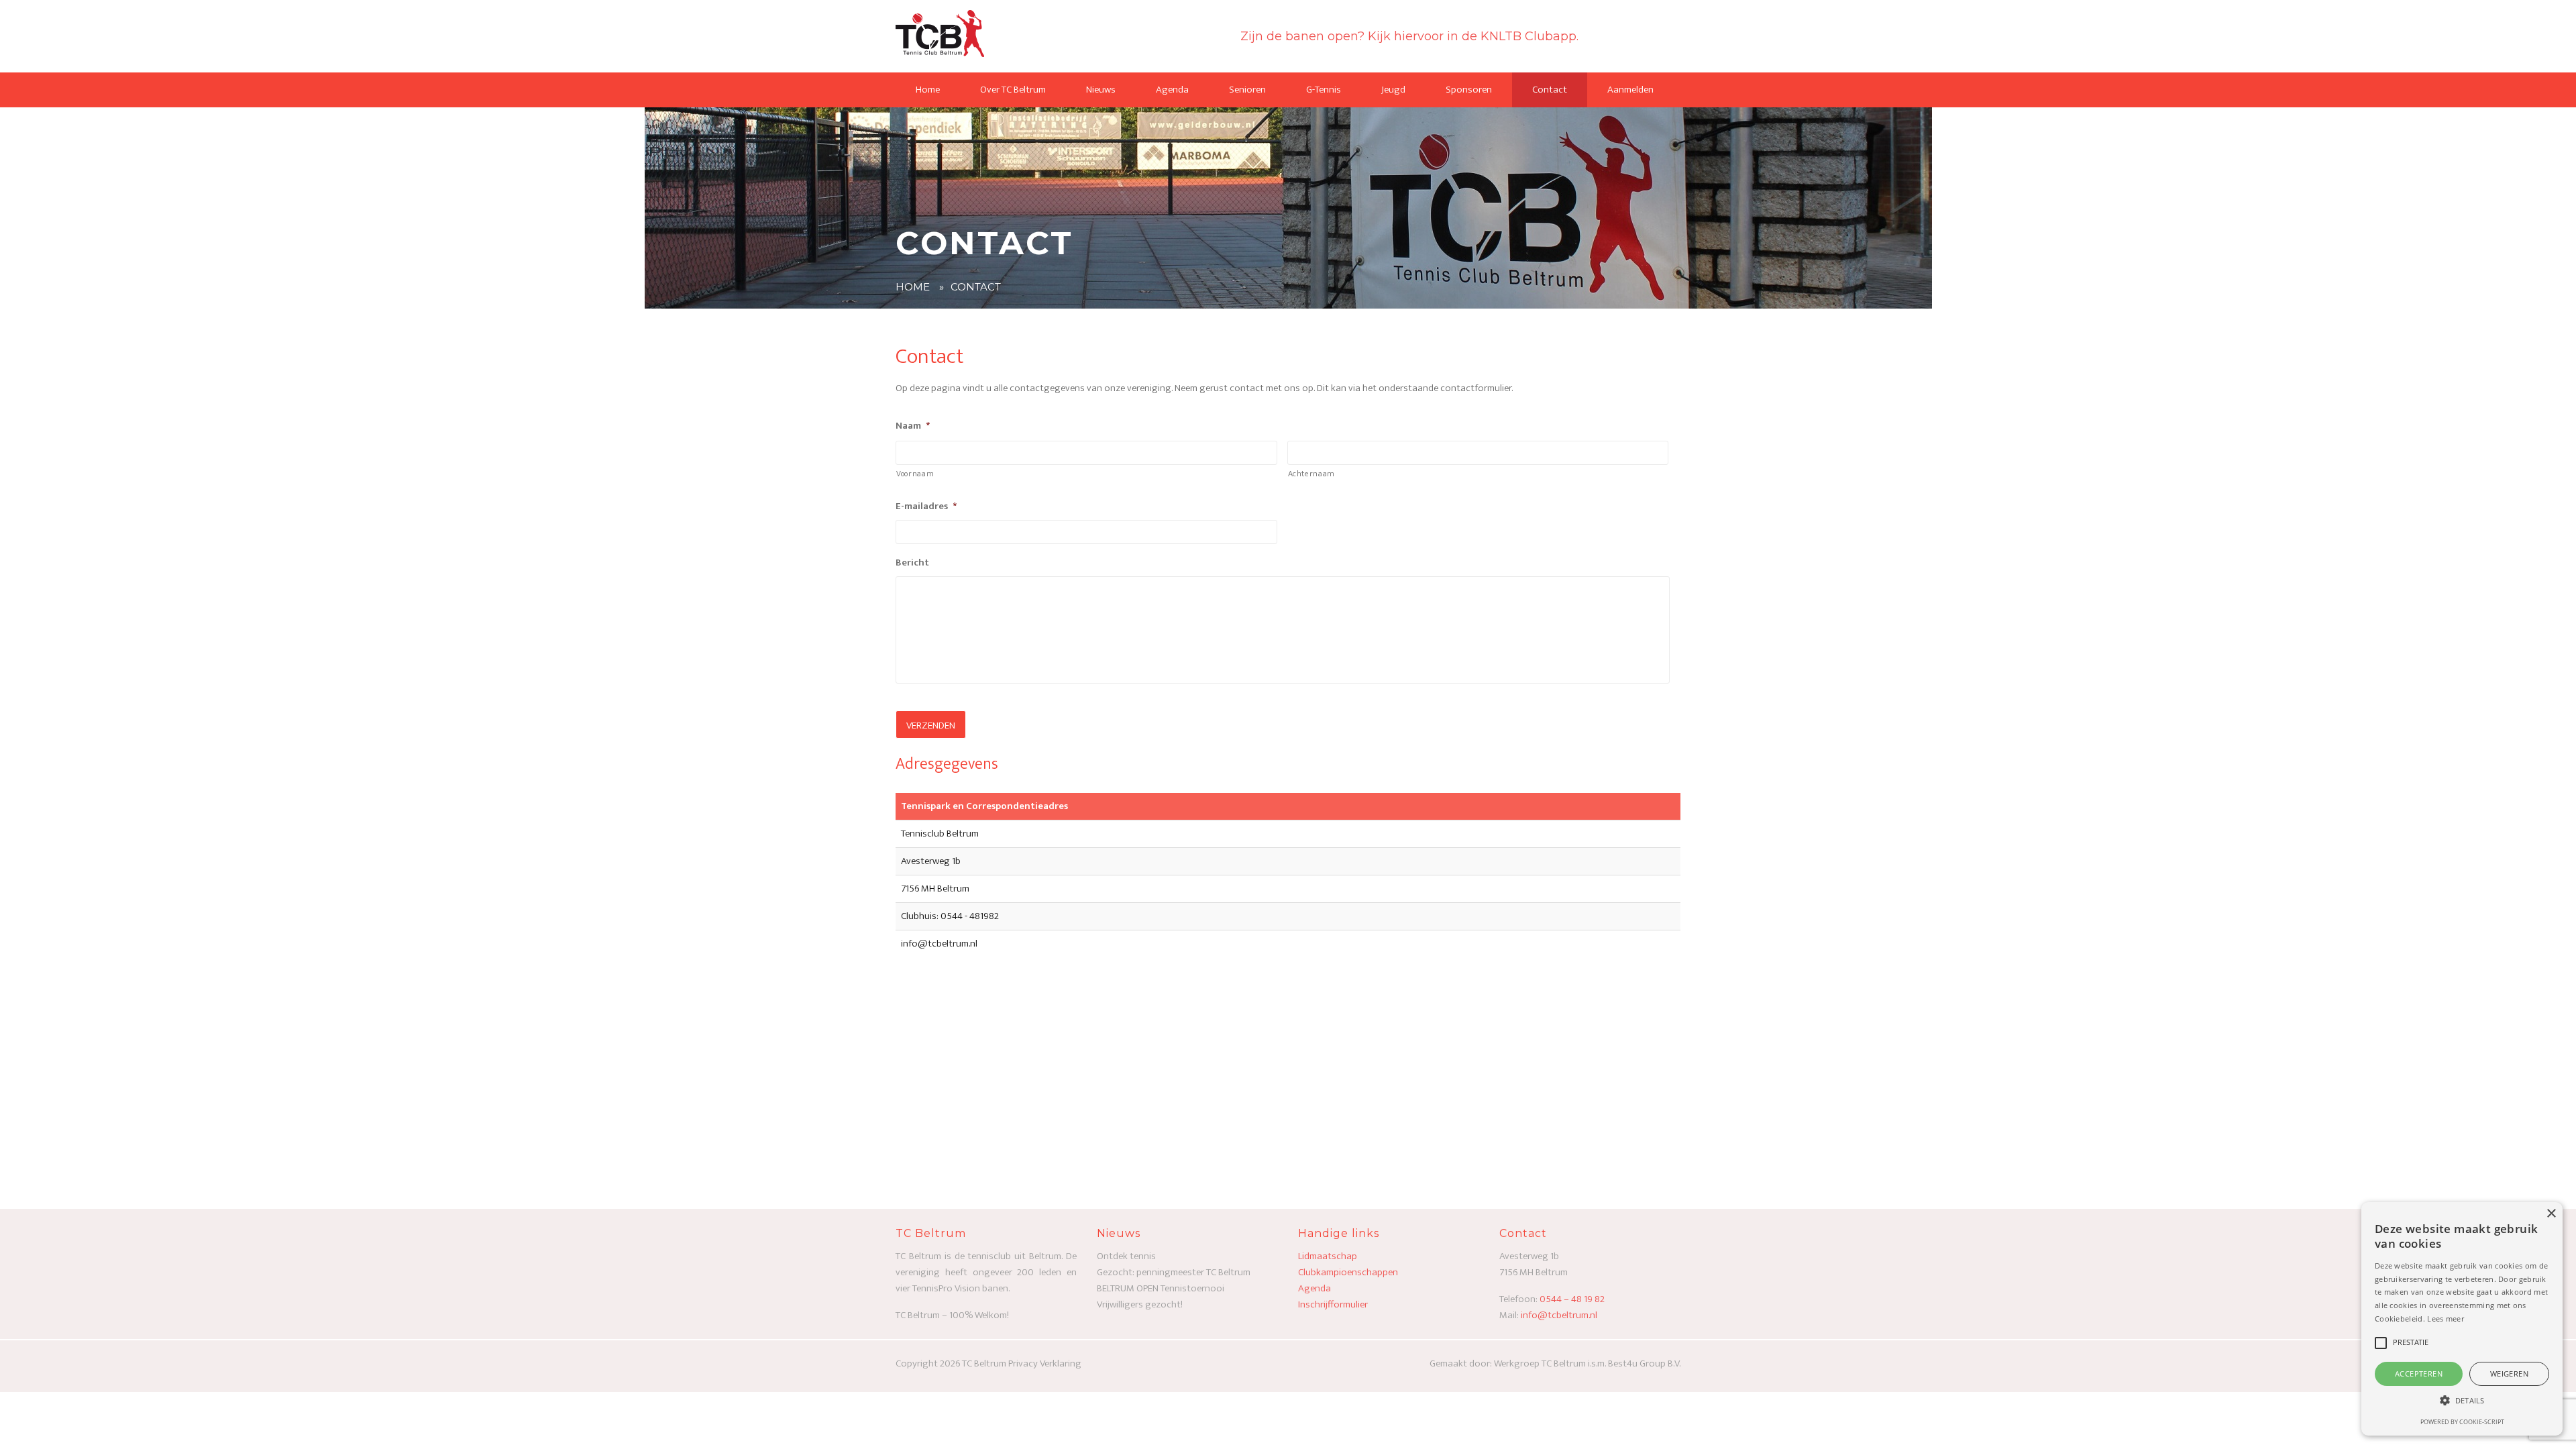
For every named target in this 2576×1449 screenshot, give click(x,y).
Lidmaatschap (1328, 1256)
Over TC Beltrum (1013, 90)
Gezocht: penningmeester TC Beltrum (1174, 1272)
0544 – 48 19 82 (1572, 1299)
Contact (1550, 90)
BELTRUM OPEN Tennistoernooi (1161, 1288)
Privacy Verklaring (1045, 1363)
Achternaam (1312, 474)
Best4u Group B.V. (1644, 1363)
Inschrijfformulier (1333, 1304)
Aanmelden (1630, 90)
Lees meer (2446, 1319)
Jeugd (1393, 90)
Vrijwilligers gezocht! (1140, 1304)
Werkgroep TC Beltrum (1541, 1363)
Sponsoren (1469, 90)
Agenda (1172, 90)
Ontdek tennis (1126, 1256)
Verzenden (931, 726)
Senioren (1247, 90)
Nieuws (1101, 90)
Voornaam (915, 474)
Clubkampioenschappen (1348, 1272)
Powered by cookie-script (2462, 1422)
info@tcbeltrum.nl (1559, 1315)
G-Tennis (1324, 90)
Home (928, 90)
